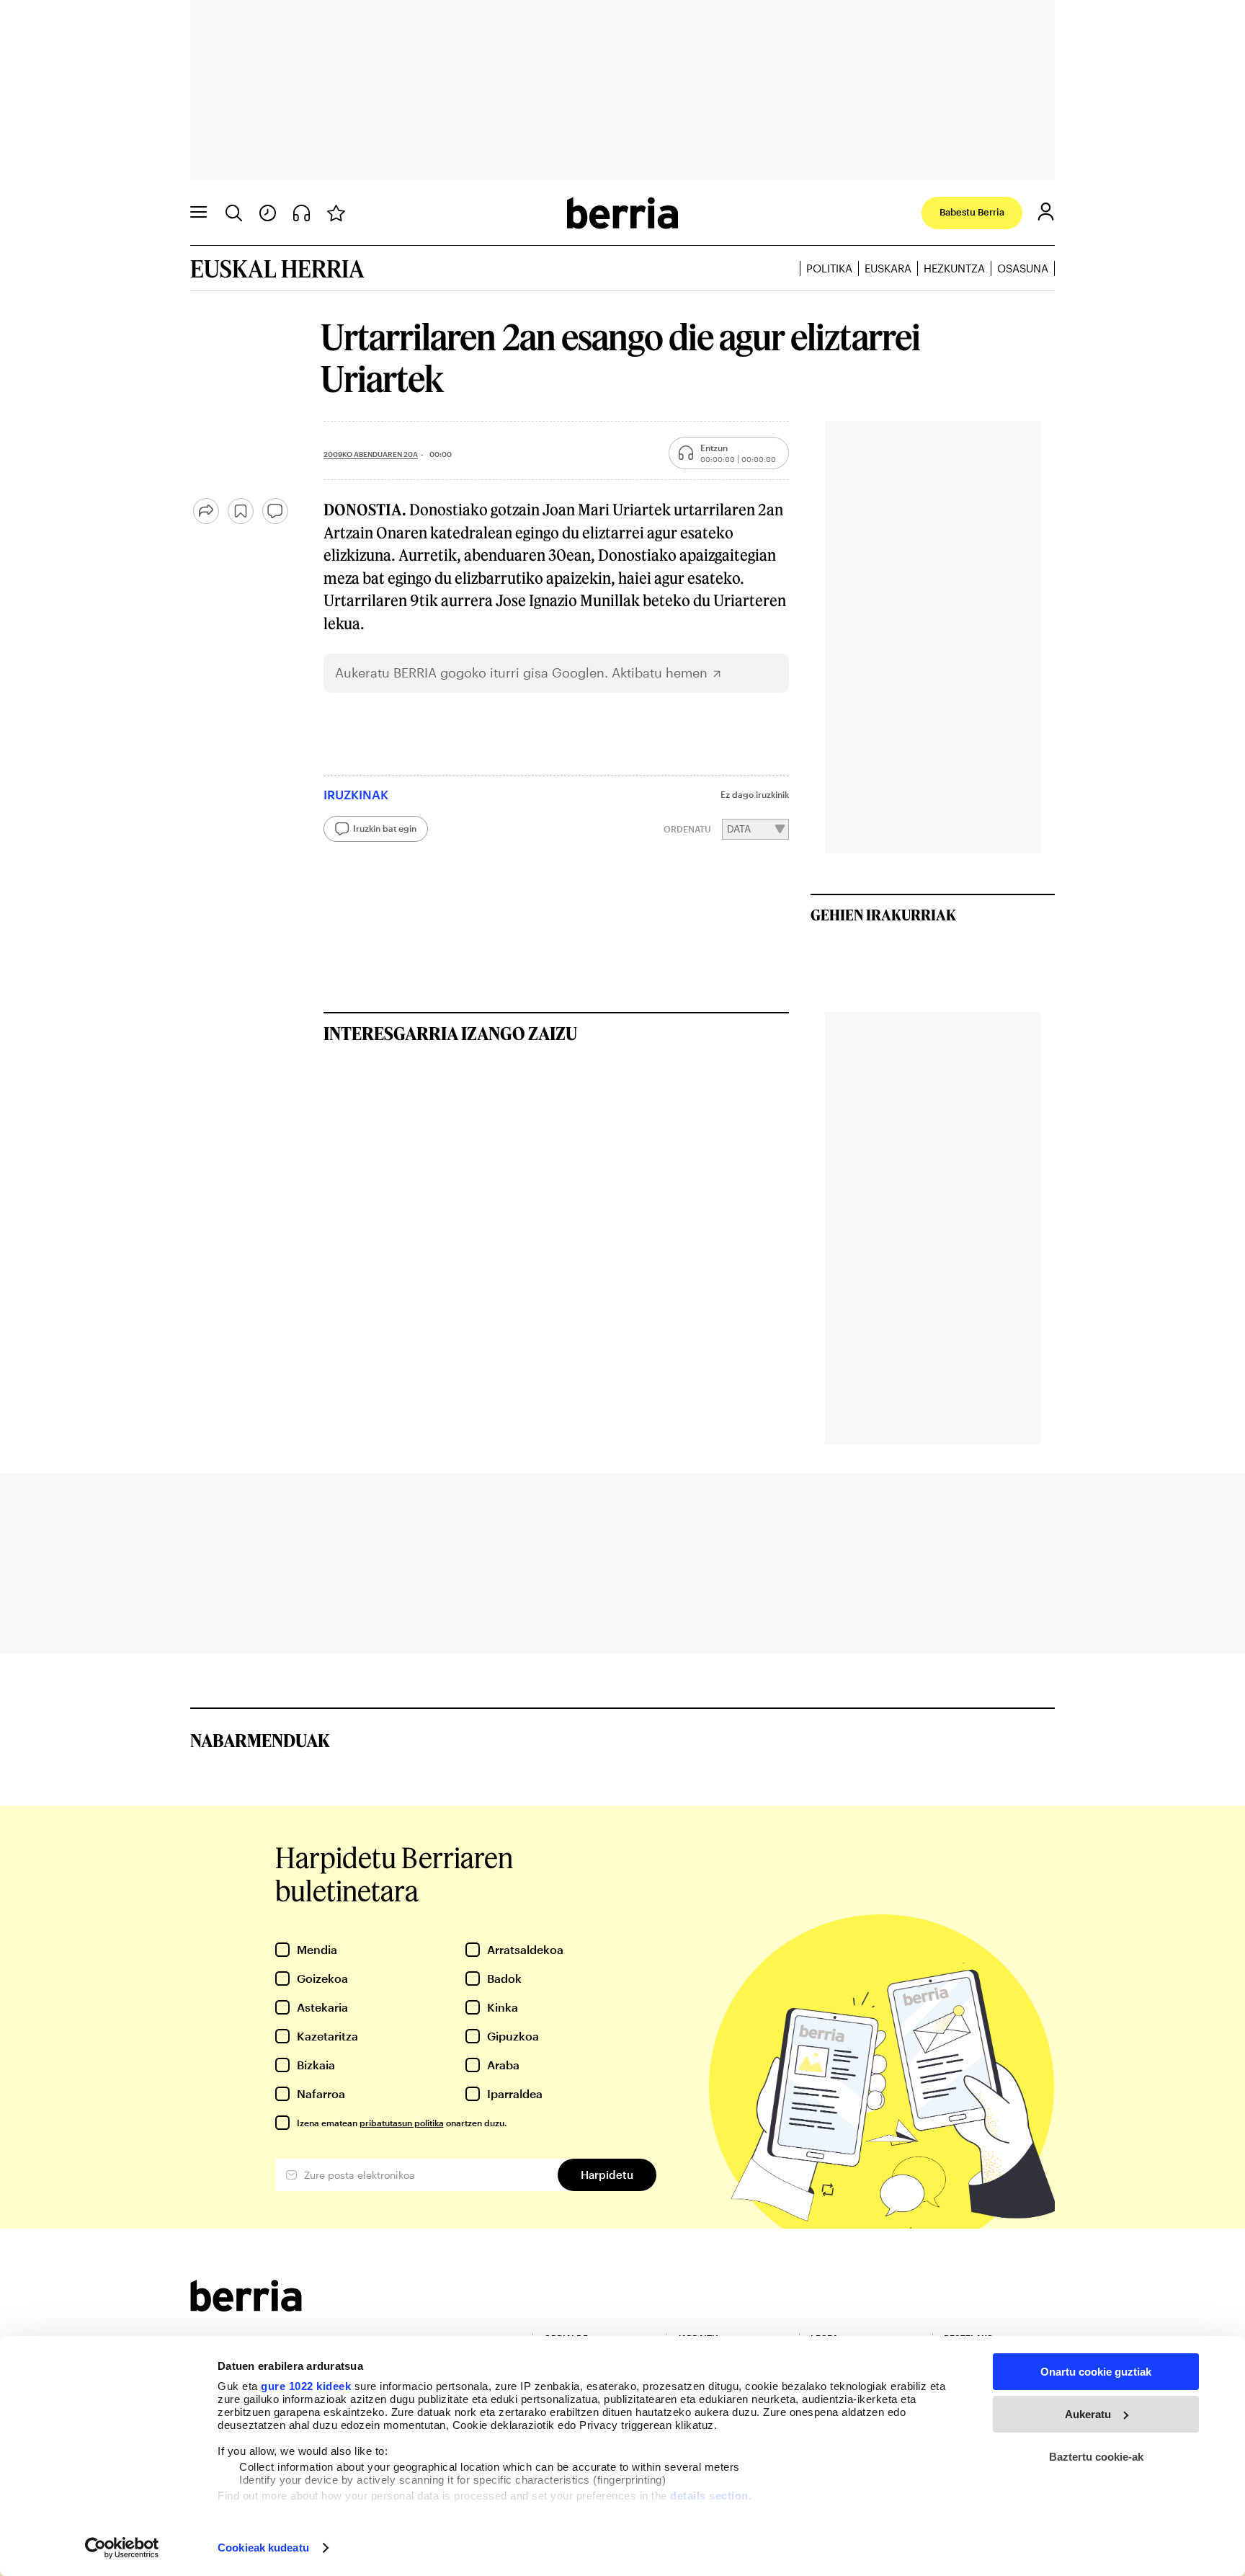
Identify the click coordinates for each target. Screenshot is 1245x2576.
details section (709, 2496)
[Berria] (246, 2307)
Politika (829, 268)
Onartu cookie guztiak (1096, 2372)
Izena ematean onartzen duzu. (402, 2123)
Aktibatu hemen (660, 673)
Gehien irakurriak (883, 915)
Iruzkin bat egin (385, 828)
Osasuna (1023, 268)
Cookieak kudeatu (263, 2548)
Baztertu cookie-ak (1096, 2457)
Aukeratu (1088, 2414)
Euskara (888, 268)
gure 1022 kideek (306, 2386)
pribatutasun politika (402, 2123)
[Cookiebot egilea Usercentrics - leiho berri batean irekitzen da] (122, 2548)
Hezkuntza (954, 268)
